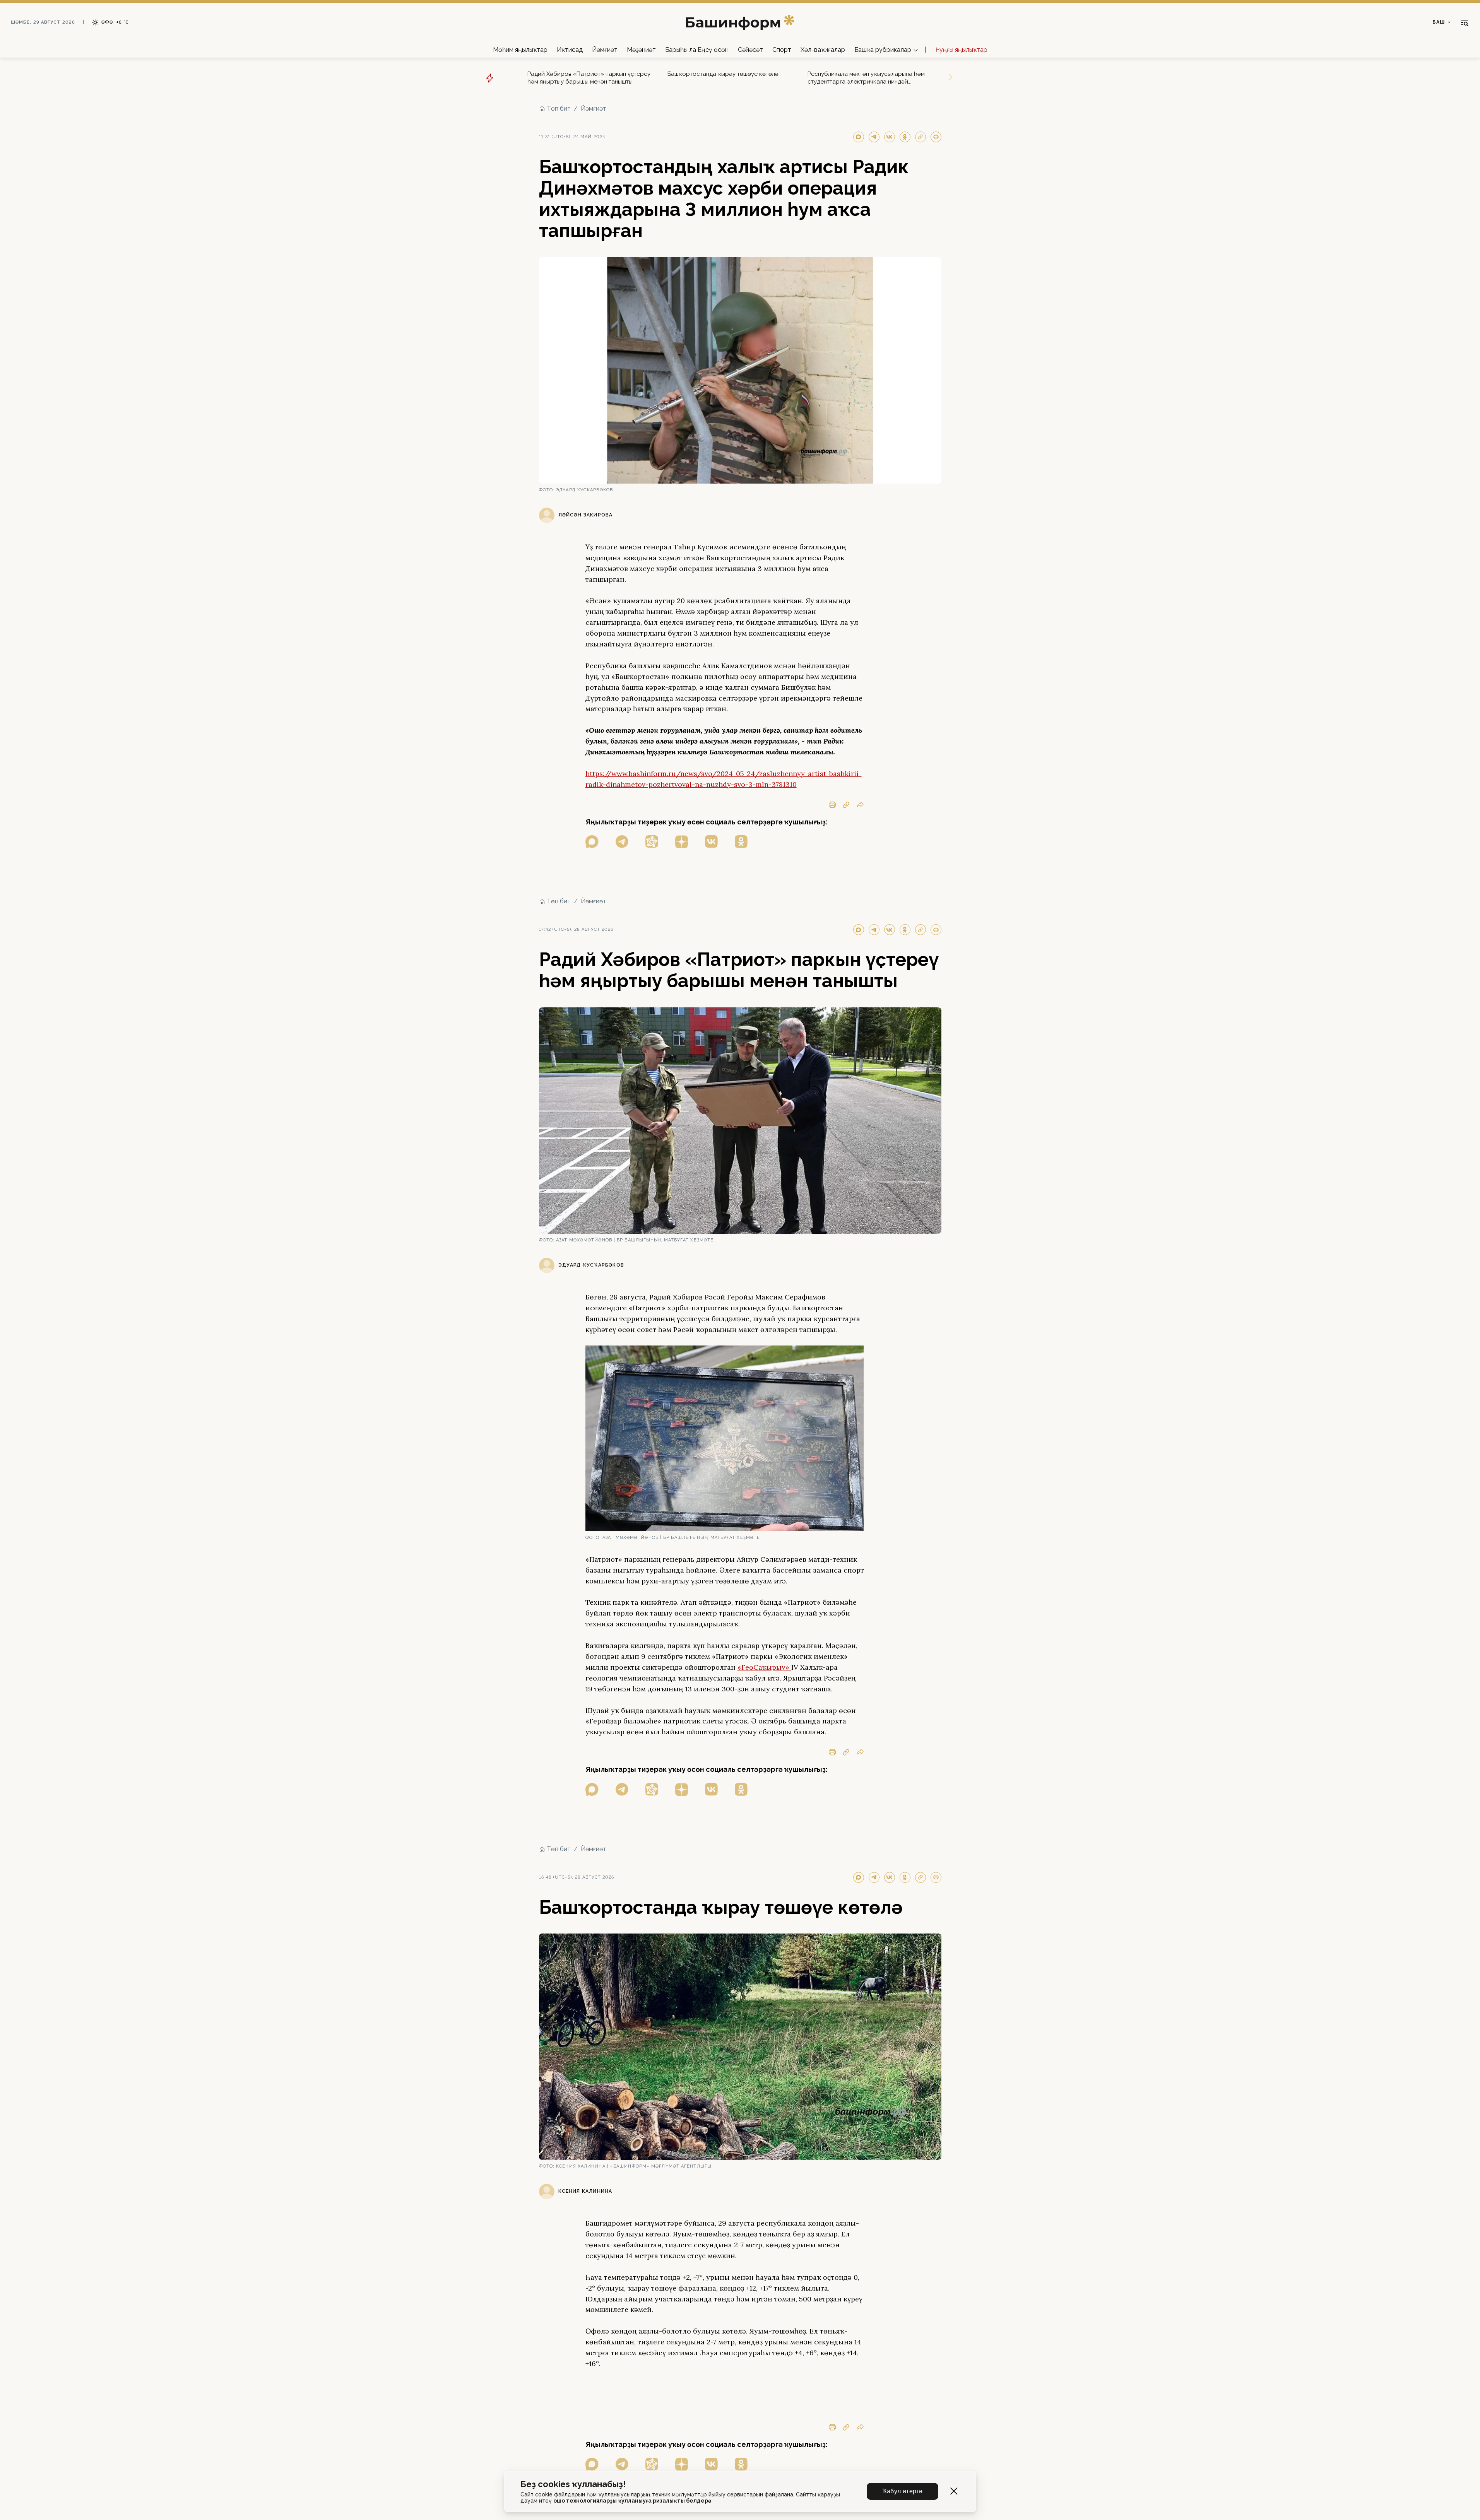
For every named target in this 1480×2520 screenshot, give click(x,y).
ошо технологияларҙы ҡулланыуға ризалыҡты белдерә (632, 2501)
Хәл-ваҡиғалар (823, 50)
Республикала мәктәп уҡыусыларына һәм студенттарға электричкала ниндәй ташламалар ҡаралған (866, 78)
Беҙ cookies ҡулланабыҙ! (573, 2484)
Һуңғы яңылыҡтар (962, 50)
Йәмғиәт (605, 50)
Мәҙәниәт (641, 50)
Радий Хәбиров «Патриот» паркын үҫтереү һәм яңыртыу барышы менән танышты (589, 78)
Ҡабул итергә (903, 2491)
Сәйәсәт (750, 50)
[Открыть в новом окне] (592, 842)
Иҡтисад (570, 50)
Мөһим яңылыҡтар (520, 50)
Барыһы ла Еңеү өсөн (697, 50)
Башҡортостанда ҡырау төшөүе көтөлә (723, 74)
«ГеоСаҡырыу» (764, 1667)
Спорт (782, 50)
